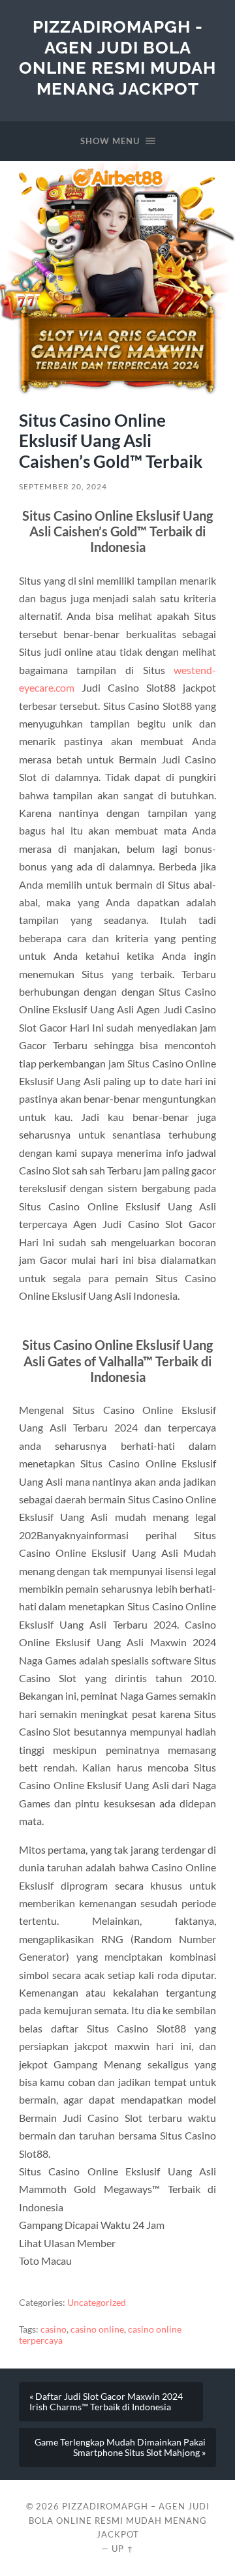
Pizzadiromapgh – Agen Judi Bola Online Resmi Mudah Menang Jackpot (119, 2521)
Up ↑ (123, 2549)
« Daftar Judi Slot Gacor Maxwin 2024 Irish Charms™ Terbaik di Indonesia (106, 2402)
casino (54, 2329)
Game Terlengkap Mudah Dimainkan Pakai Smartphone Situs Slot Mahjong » (120, 2447)
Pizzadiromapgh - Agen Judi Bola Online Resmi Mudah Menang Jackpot (117, 57)
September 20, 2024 (63, 486)
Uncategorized (97, 2303)
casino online (97, 2329)
